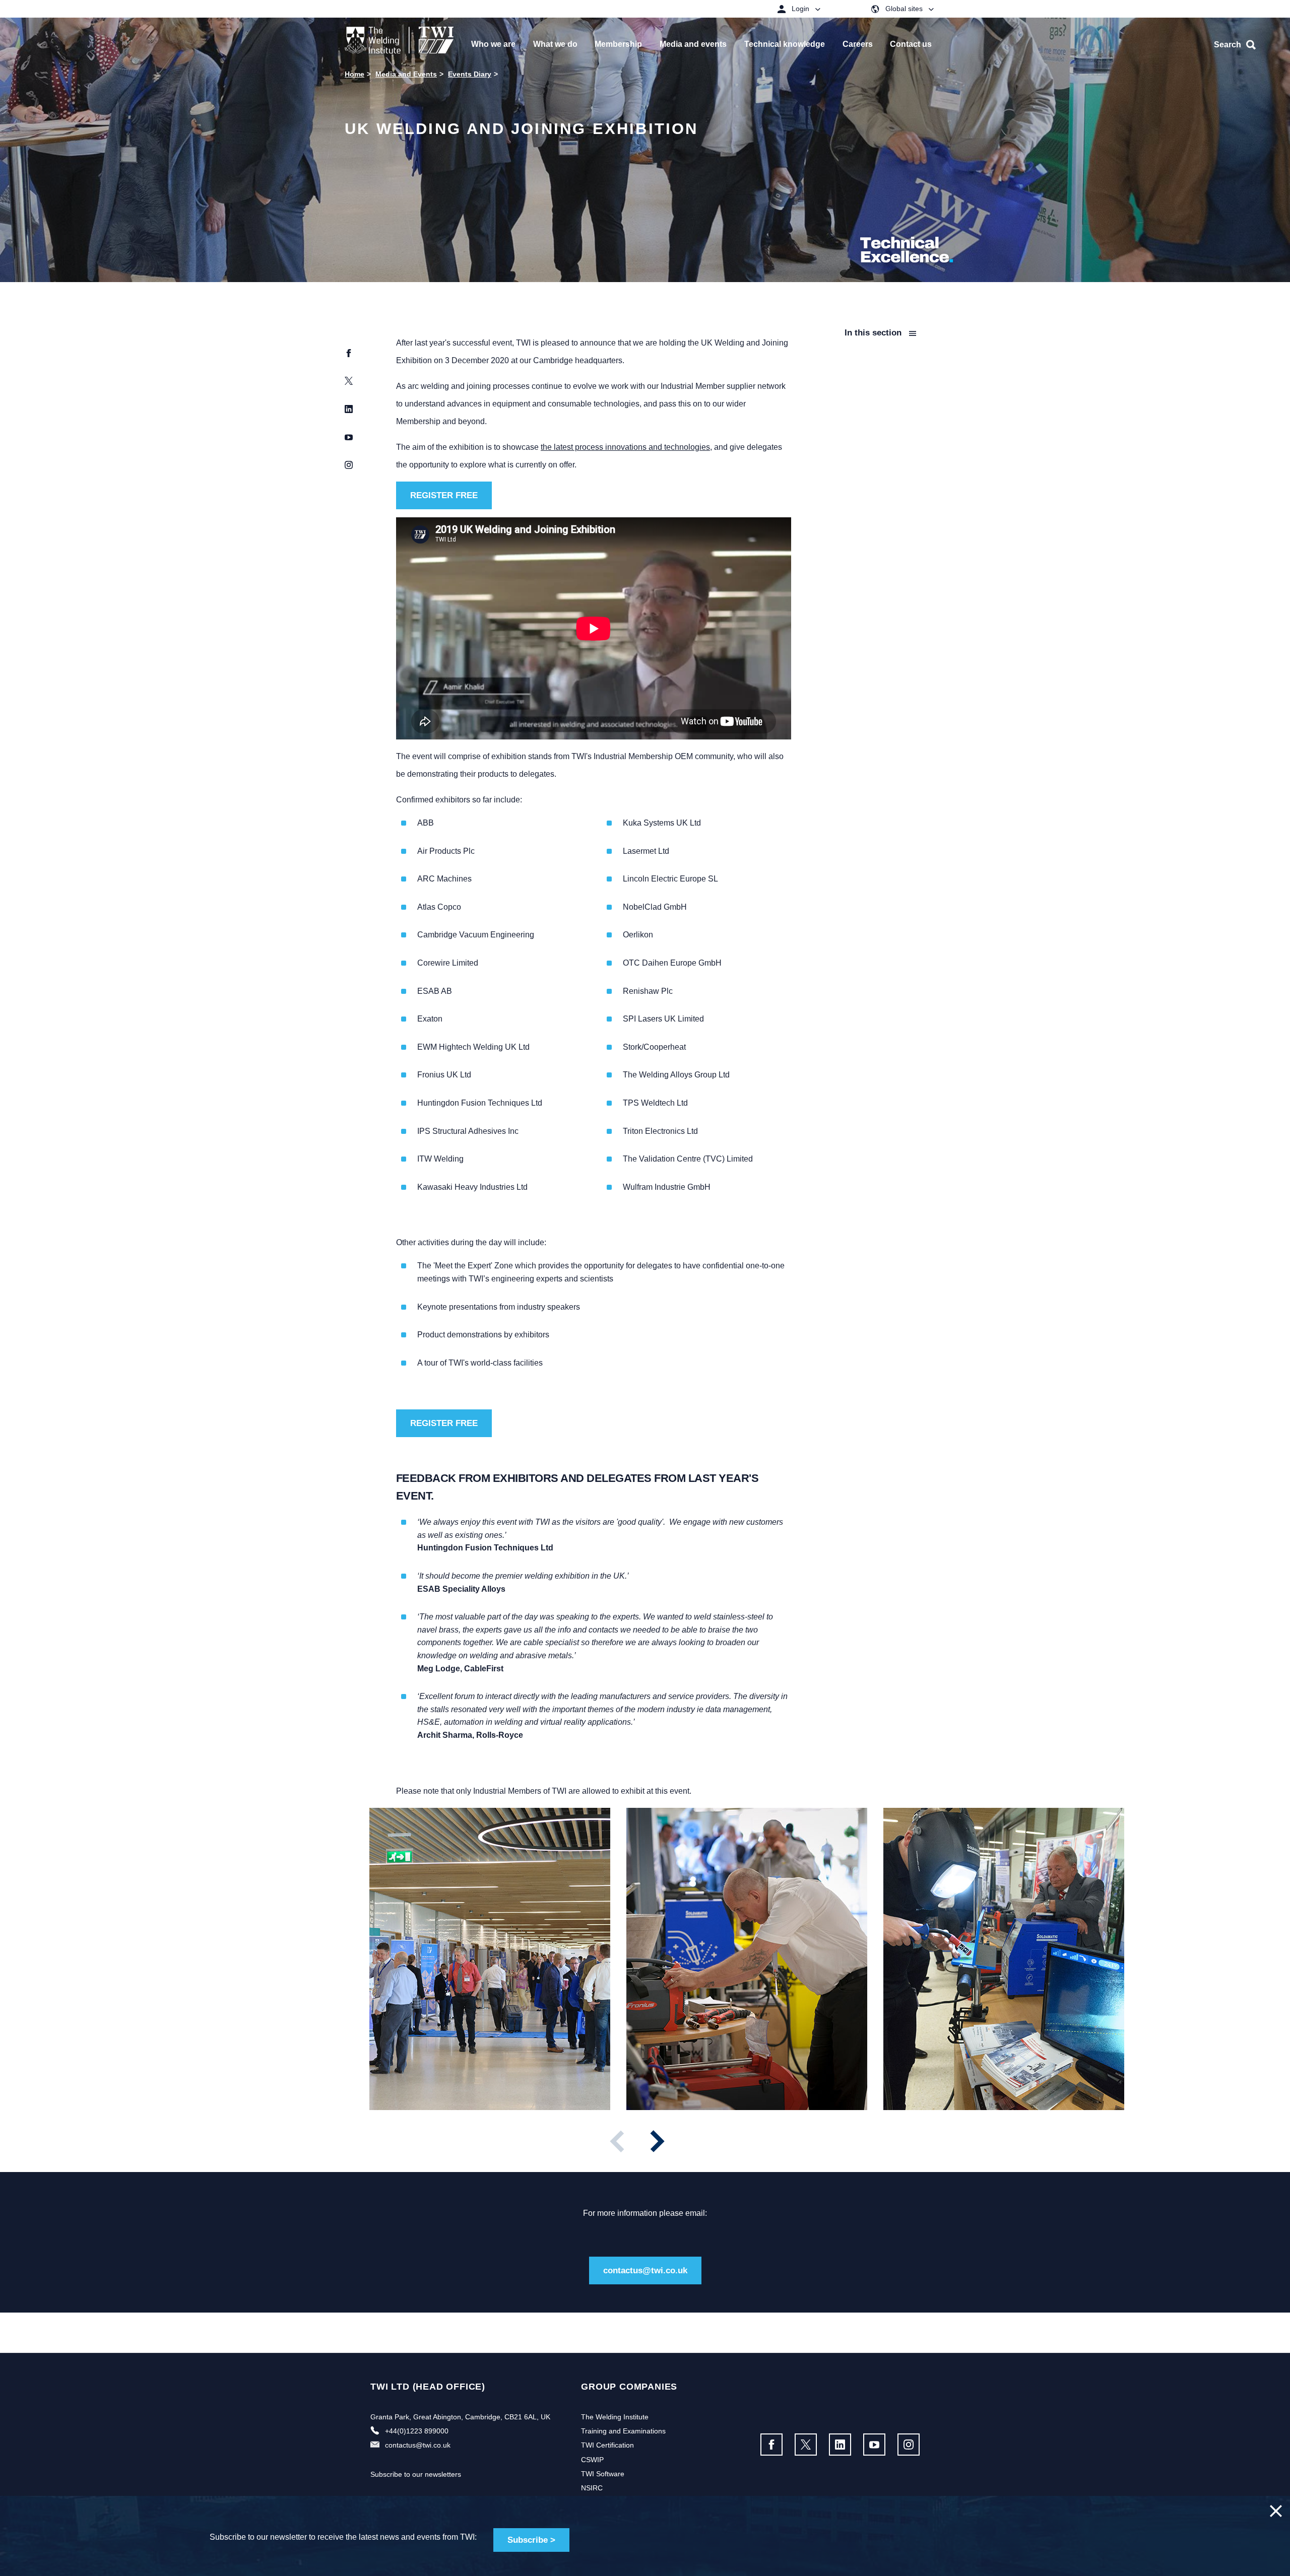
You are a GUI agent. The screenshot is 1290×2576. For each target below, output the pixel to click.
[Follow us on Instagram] (909, 2445)
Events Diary (470, 74)
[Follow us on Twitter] (806, 2445)
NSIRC (592, 2488)
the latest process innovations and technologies (625, 447)
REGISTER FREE (444, 495)
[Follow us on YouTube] (874, 2445)
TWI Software (603, 2474)
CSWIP (592, 2460)
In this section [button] (874, 333)
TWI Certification (607, 2445)
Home (354, 74)
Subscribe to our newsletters (416, 2474)
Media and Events (406, 74)
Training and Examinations (623, 2431)
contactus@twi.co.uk (645, 2270)
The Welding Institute (615, 2417)
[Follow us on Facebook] (771, 2445)
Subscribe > (531, 2540)
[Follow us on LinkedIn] (840, 2445)
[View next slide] (657, 2141)
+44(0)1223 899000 (417, 2431)
